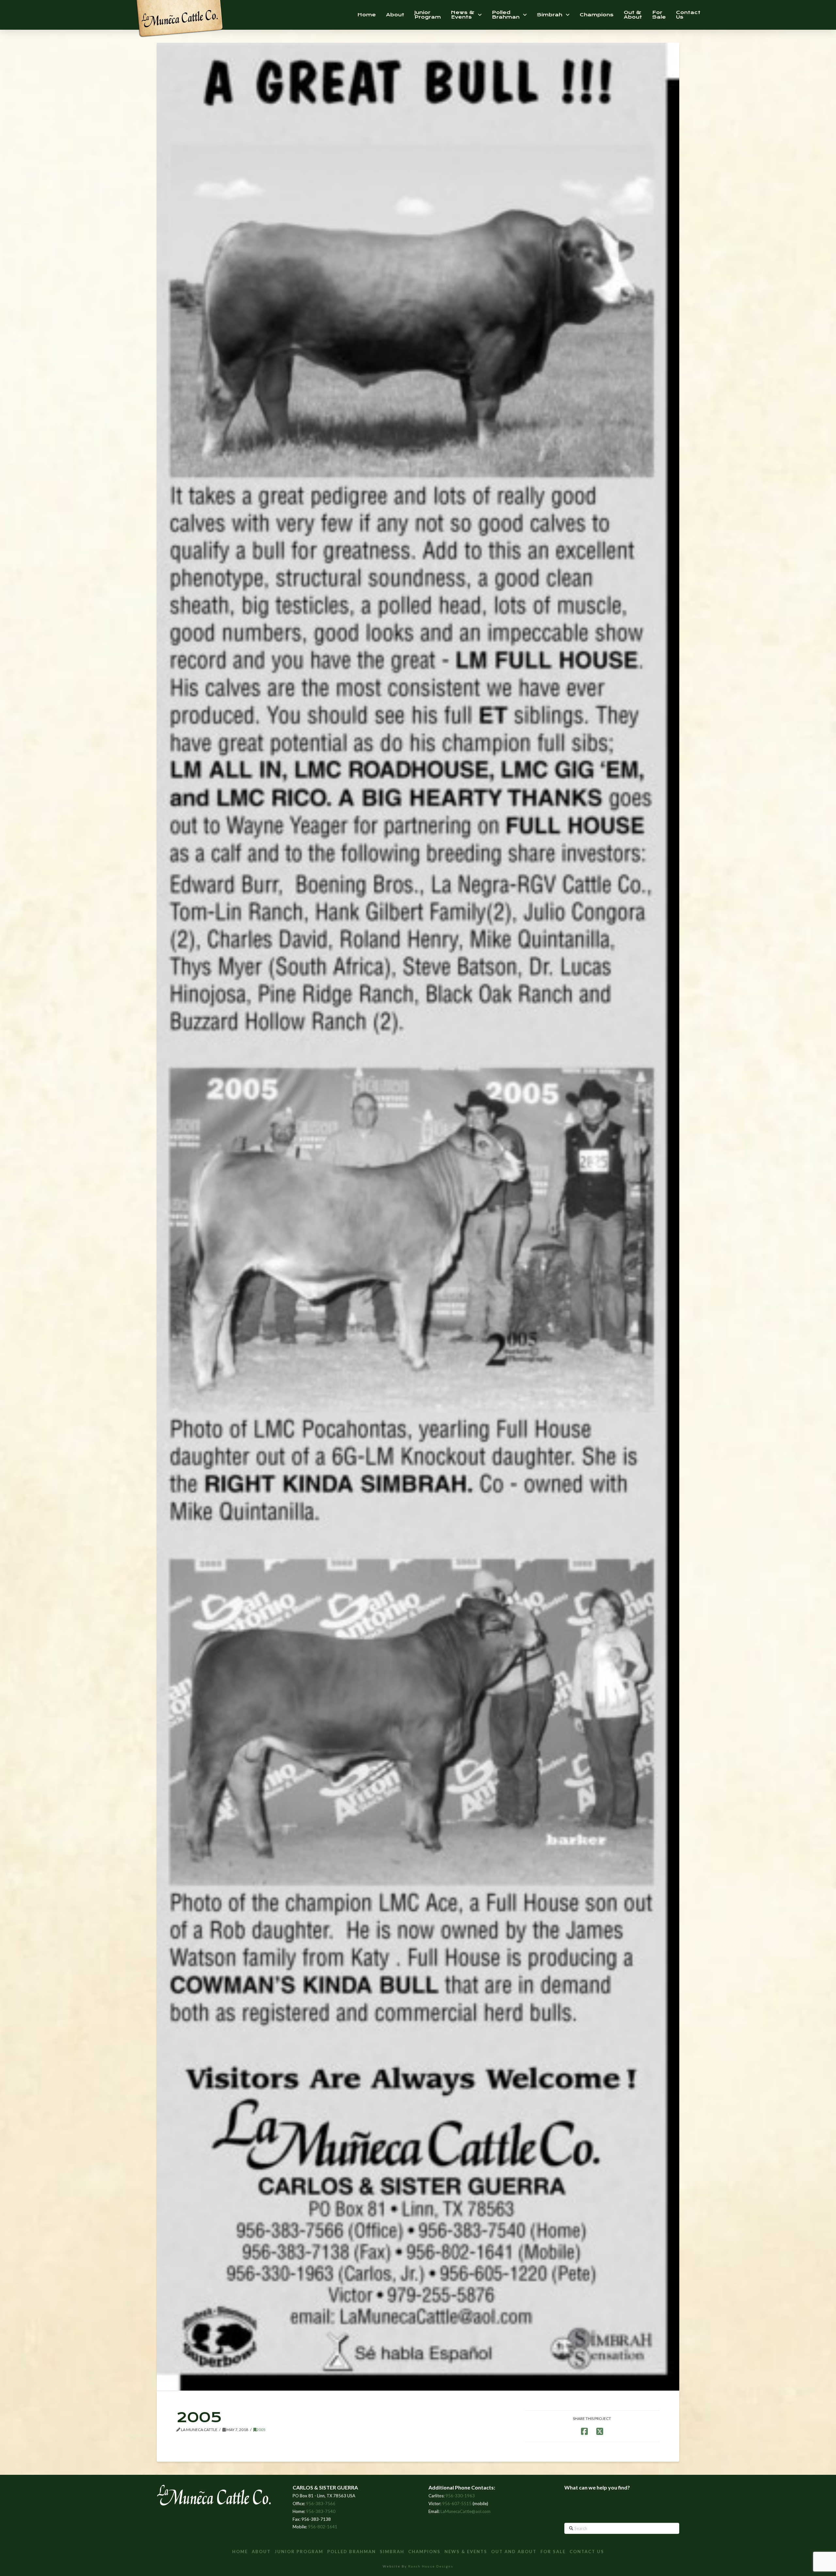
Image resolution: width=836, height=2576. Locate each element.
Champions (424, 2552)
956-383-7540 (321, 2511)
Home (240, 2552)
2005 (261, 2430)
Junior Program (299, 2552)
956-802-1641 (323, 2527)
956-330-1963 (460, 2496)
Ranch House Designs (431, 2566)
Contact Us (587, 2552)
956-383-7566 (321, 2504)
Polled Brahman (352, 2552)
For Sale (553, 2552)
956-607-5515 (457, 2504)
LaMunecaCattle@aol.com (466, 2511)
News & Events (466, 2552)
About (261, 2552)
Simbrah (392, 2552)
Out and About (514, 2552)
